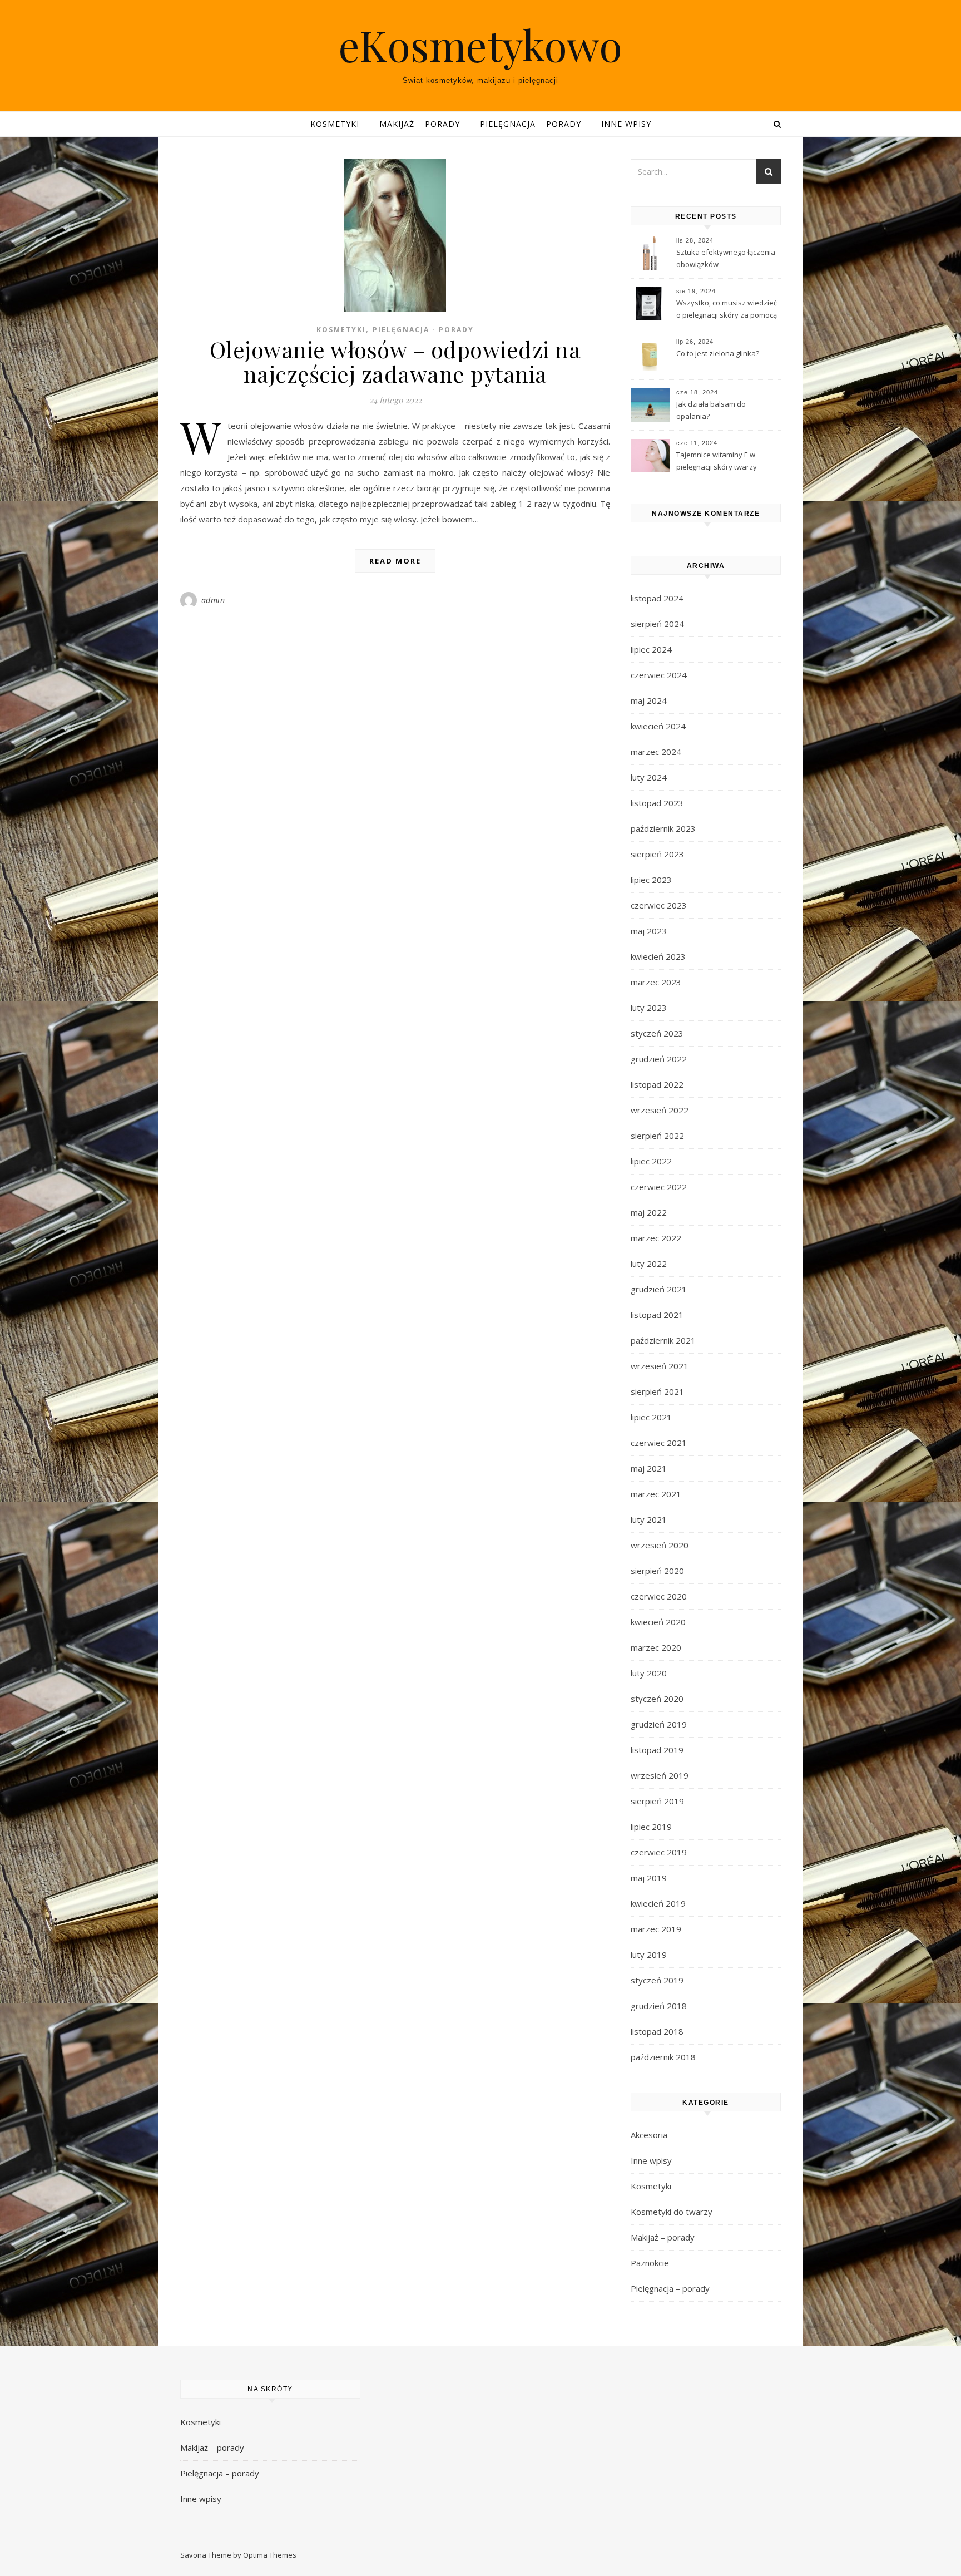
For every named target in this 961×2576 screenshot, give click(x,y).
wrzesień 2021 (660, 1366)
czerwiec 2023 (659, 905)
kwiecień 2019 (658, 1903)
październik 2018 (663, 2057)
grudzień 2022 (659, 1059)
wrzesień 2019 (660, 1775)
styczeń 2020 (657, 1699)
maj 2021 (649, 1468)
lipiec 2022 (651, 1161)
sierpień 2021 (657, 1391)
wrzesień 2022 (660, 1110)
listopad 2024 (657, 598)
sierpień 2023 (657, 854)
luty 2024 (649, 777)
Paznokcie (650, 2263)
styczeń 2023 (657, 1033)
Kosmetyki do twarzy (672, 2212)
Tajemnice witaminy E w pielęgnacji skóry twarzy (717, 461)
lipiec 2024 (651, 649)
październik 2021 (663, 1340)
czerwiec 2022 (659, 1187)
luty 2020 (649, 1673)
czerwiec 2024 (659, 675)
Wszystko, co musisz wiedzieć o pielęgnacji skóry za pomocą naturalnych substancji (727, 310)
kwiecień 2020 (658, 1622)
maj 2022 (649, 1212)
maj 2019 (649, 1878)
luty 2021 (649, 1519)
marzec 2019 (656, 1929)
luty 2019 (649, 1955)
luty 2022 (649, 1264)
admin (213, 600)
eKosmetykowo (481, 45)
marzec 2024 (656, 752)
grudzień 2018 (659, 2006)
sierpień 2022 (657, 1136)
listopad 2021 (657, 1315)
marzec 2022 (656, 1238)
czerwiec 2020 (659, 1596)
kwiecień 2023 (658, 956)
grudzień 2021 (659, 1289)
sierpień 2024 (657, 624)
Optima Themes (270, 2555)
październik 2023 (663, 828)
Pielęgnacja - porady (423, 330)
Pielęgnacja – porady (531, 124)
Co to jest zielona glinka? (718, 353)
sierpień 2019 (657, 1801)
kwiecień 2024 (658, 726)
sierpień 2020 (657, 1571)
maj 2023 (649, 931)
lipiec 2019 (651, 1827)
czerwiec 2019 (659, 1852)
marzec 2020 (656, 1647)
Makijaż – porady (420, 124)
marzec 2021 (656, 1494)
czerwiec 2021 (659, 1443)
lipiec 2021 (651, 1417)
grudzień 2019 (659, 1724)
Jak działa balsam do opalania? (711, 410)
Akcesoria (649, 2135)
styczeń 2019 (657, 1980)
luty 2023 (649, 1008)
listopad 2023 (657, 803)
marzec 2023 (656, 982)
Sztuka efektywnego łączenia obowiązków (726, 258)
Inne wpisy (626, 124)
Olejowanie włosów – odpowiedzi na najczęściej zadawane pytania (395, 361)
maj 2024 (649, 700)
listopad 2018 (657, 2031)
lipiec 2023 (651, 880)
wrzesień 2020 (660, 1545)
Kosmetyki (335, 124)
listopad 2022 (657, 1084)
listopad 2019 (657, 1750)
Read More (395, 561)
